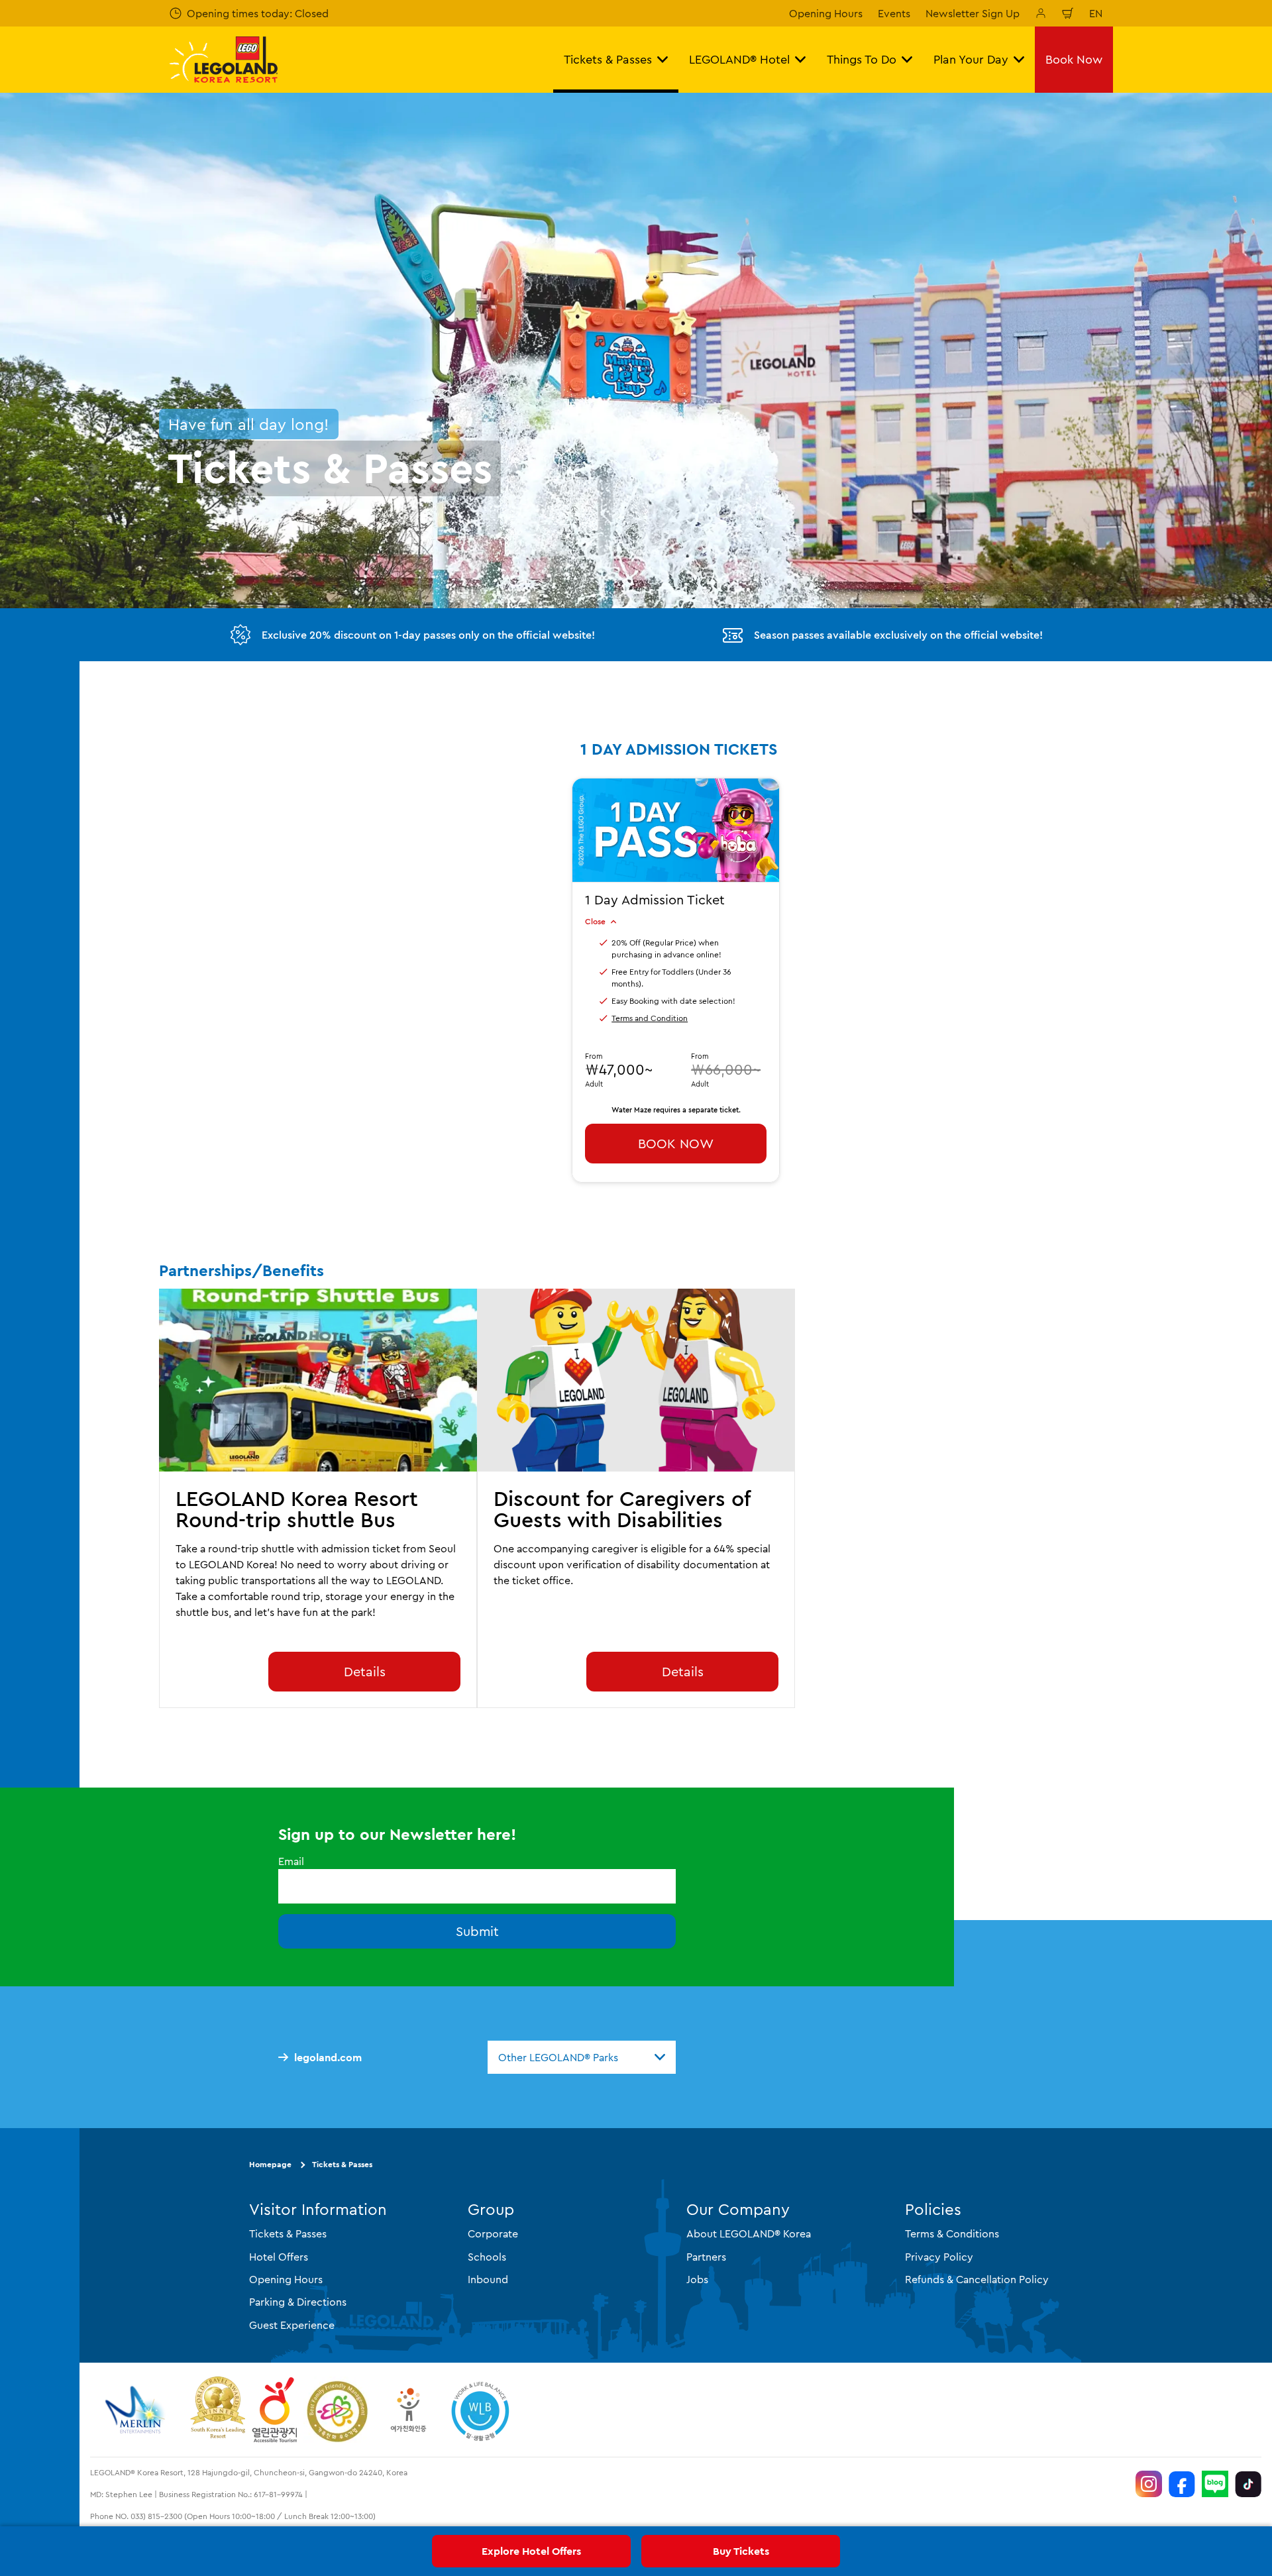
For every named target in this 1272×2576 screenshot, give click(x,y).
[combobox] (582, 2057)
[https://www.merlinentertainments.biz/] (137, 2410)
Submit (477, 1931)
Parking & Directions (298, 2302)
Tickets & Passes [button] (608, 59)
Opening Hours (826, 13)
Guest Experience (292, 2324)
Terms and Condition (650, 1018)
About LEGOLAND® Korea (749, 2233)
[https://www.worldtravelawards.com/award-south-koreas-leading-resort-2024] (218, 2410)
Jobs (697, 2279)
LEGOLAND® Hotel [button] (739, 59)
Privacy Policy (939, 2256)
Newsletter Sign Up (973, 13)
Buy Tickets (741, 2551)
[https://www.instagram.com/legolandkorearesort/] (1149, 2484)
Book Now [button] (1074, 59)
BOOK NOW (676, 1143)
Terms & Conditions (952, 2233)
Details (365, 1671)
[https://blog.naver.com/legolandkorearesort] (1215, 2484)
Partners (706, 2256)
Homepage (270, 2164)
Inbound (488, 2279)
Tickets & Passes (342, 2164)
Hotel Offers (279, 2256)
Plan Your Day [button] (971, 59)
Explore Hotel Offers (531, 2551)
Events (894, 13)
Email (291, 1861)
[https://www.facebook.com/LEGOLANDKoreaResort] (1182, 2484)
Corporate (493, 2233)
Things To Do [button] (862, 59)
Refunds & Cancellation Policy (977, 2279)
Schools (487, 2256)
